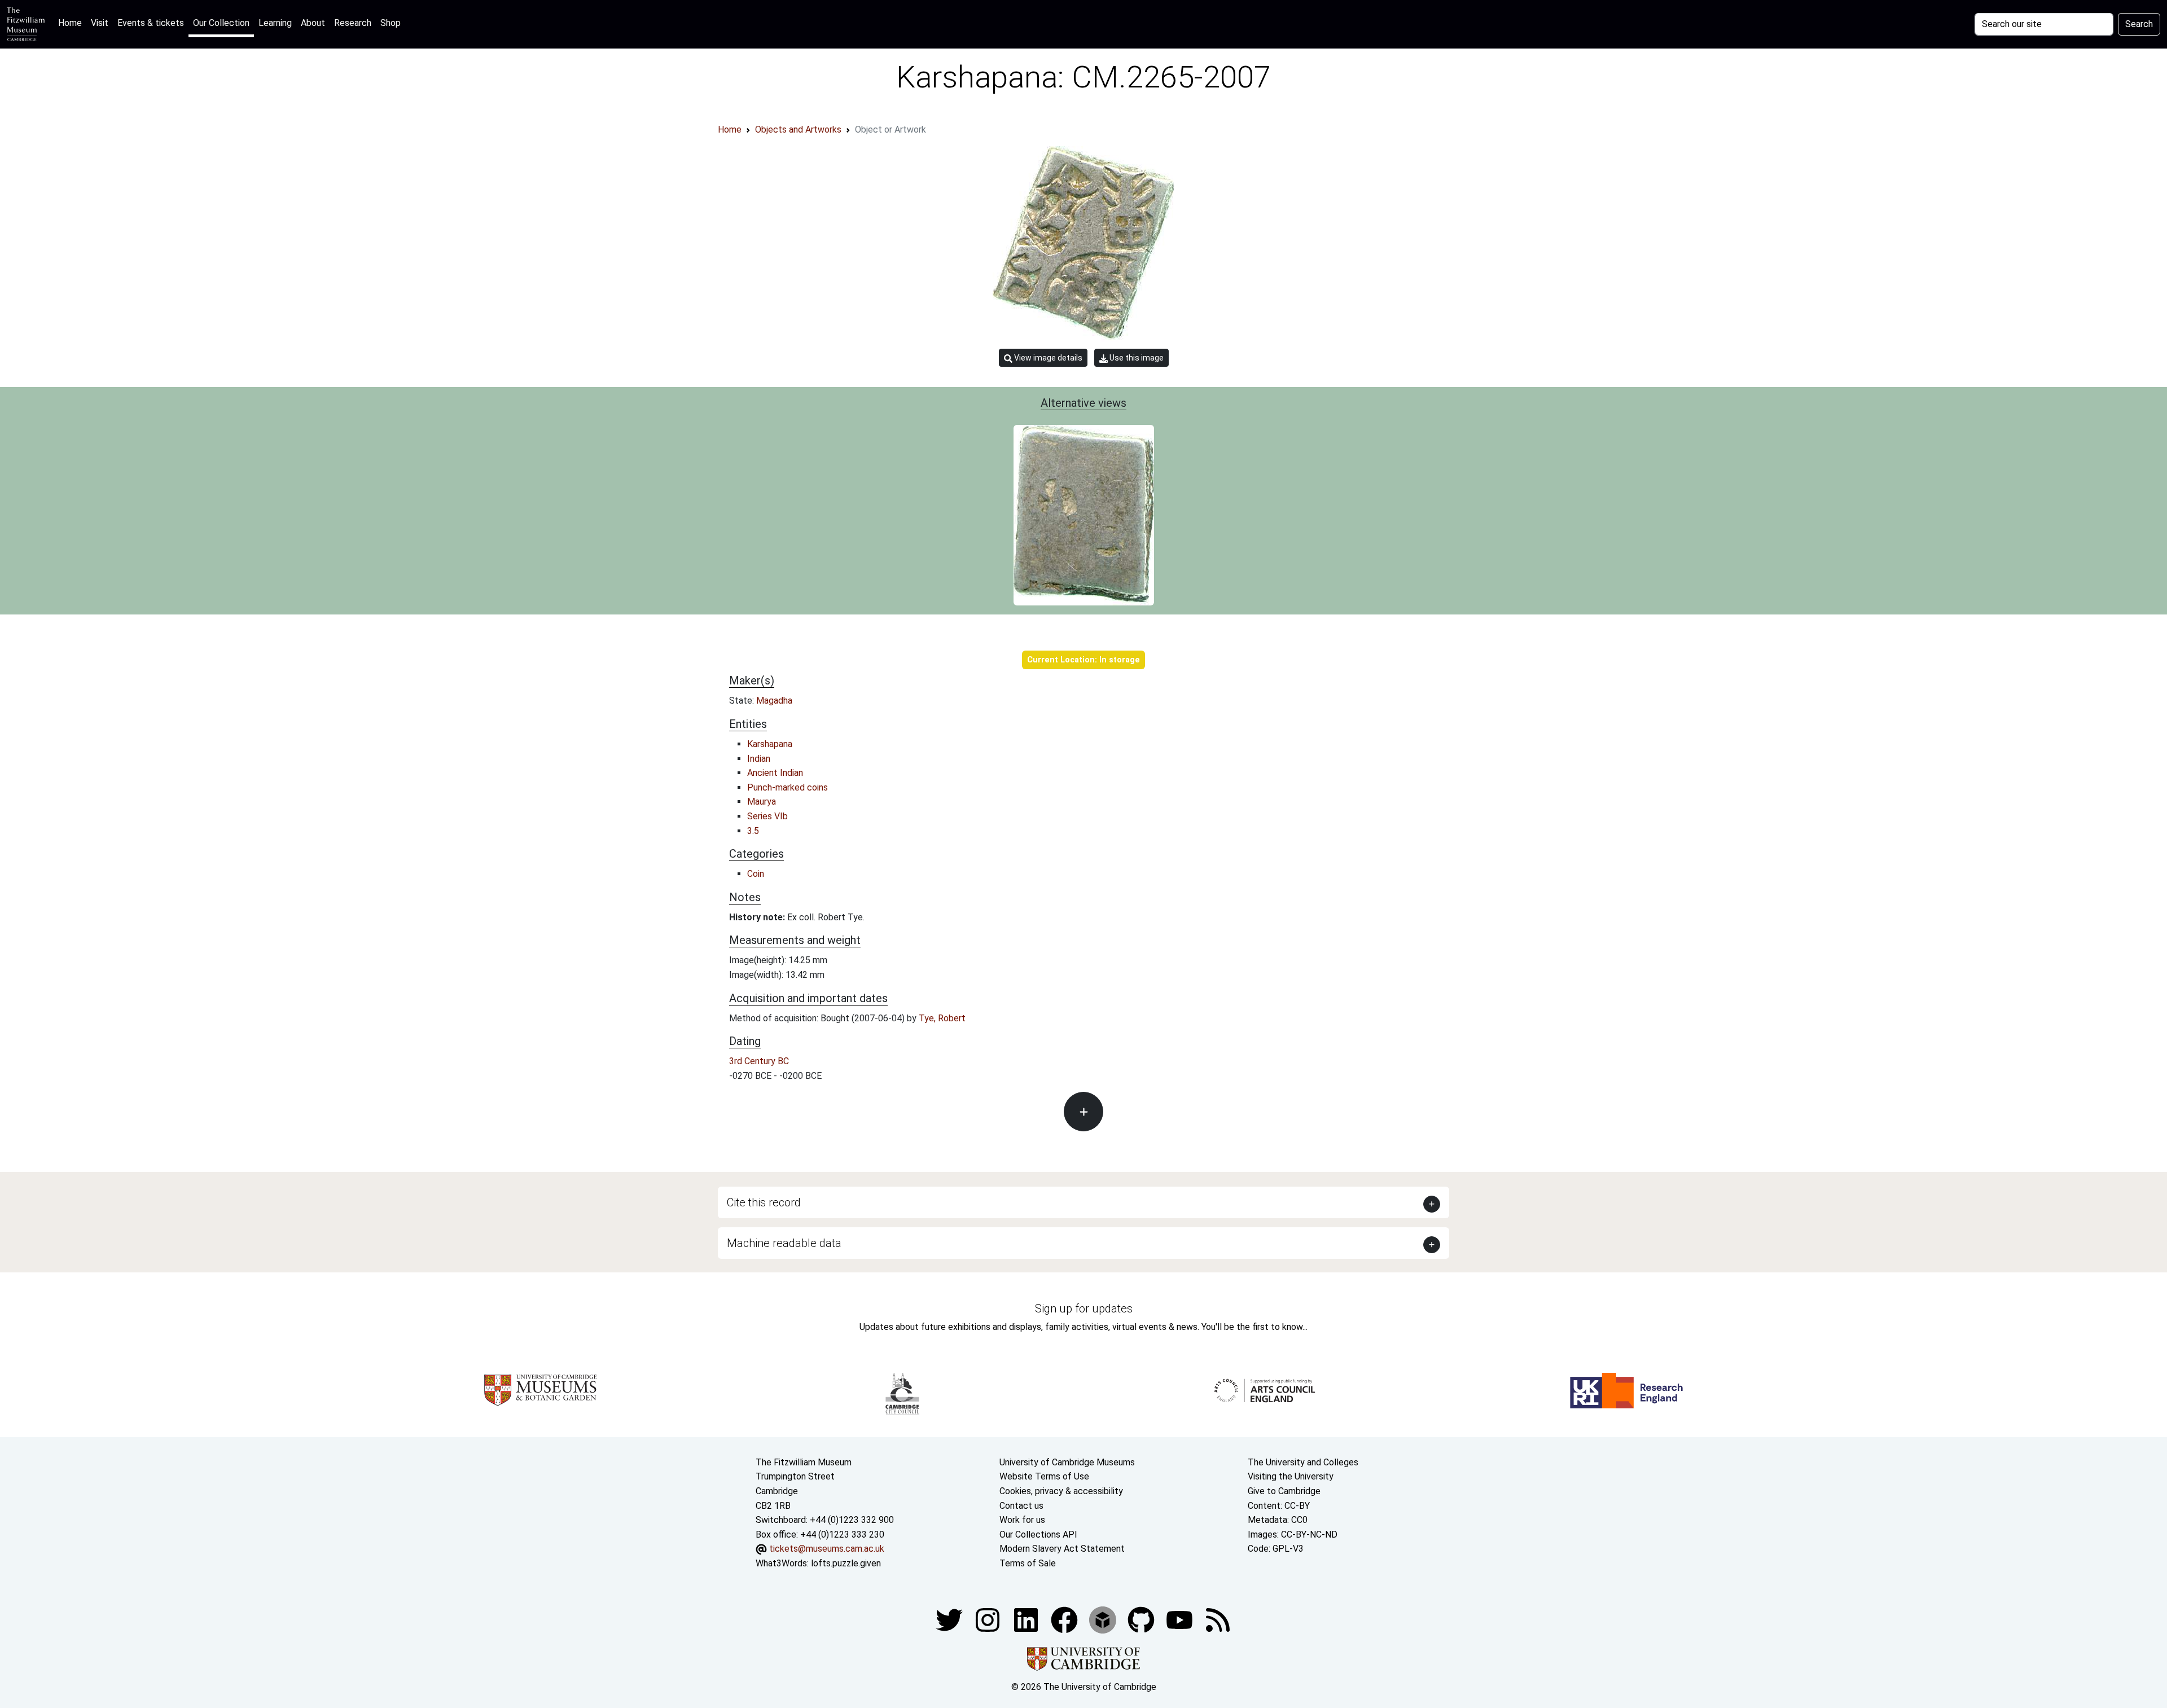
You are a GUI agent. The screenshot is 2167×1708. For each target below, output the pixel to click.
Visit (100, 23)
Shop (391, 23)
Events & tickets (151, 23)
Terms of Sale (1028, 1563)
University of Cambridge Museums (1067, 1462)
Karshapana (770, 744)
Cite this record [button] (764, 1202)
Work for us (1022, 1520)
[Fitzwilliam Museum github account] (1142, 1620)
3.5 (753, 831)
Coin (756, 874)
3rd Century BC (759, 1061)
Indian (759, 759)
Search (2139, 24)
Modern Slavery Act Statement (1062, 1549)
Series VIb (767, 816)
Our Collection (221, 23)
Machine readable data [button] (784, 1243)
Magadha (774, 701)
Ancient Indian (775, 773)
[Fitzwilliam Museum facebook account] (1027, 1620)
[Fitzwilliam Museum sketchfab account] (1104, 1620)
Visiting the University (1291, 1476)
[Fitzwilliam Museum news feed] (1218, 1620)
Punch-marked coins (788, 787)
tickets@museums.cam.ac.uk (827, 1549)
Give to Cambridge (1284, 1491)
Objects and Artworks (798, 129)
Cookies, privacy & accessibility (1061, 1491)
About (313, 23)
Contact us (1021, 1506)
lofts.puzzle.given (846, 1563)
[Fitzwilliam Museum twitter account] (950, 1620)
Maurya (762, 802)
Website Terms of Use (1044, 1476)
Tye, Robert (942, 1018)
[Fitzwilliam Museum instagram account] (989, 1620)
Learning (275, 23)
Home (72, 23)
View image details (1047, 358)
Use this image (1136, 358)
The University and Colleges (1303, 1462)
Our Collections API (1038, 1534)
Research (353, 23)
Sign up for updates (1084, 1309)
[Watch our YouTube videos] (1181, 1620)
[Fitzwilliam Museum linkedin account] (1065, 1620)
